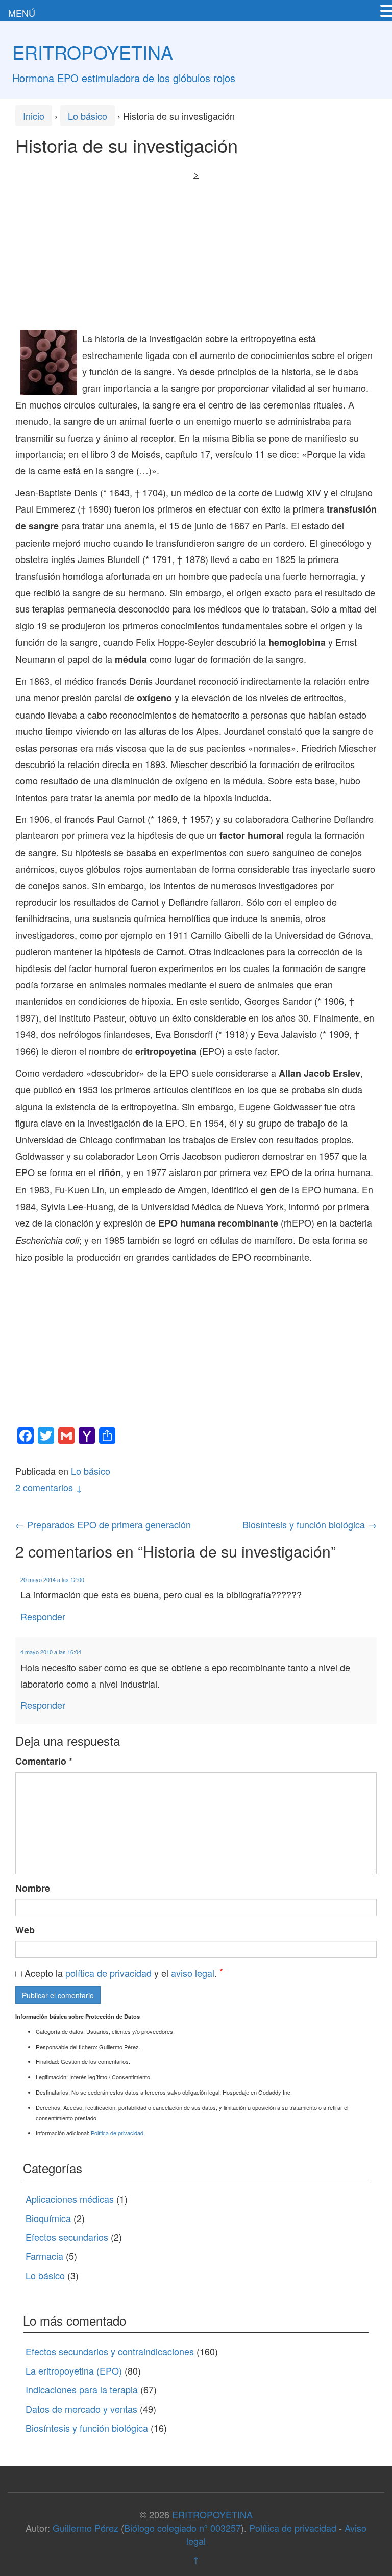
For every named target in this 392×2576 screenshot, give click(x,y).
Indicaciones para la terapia (82, 2389)
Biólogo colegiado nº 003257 (182, 2528)
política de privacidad (108, 1973)
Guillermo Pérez (85, 2528)
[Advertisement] (196, 253)
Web (25, 1930)
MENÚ (22, 13)
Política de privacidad (117, 2133)
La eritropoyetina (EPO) (74, 2370)
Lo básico (88, 116)
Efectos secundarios (67, 2237)
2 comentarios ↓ (49, 1487)
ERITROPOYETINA (93, 52)
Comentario (44, 1761)
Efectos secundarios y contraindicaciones (110, 2351)
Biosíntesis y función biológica (310, 1524)
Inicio (34, 116)
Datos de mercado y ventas (81, 2409)
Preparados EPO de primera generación (103, 1524)
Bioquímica (48, 2218)
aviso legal (193, 1973)
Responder (43, 1616)
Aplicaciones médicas (70, 2199)
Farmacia (44, 2256)
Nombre (33, 1888)
